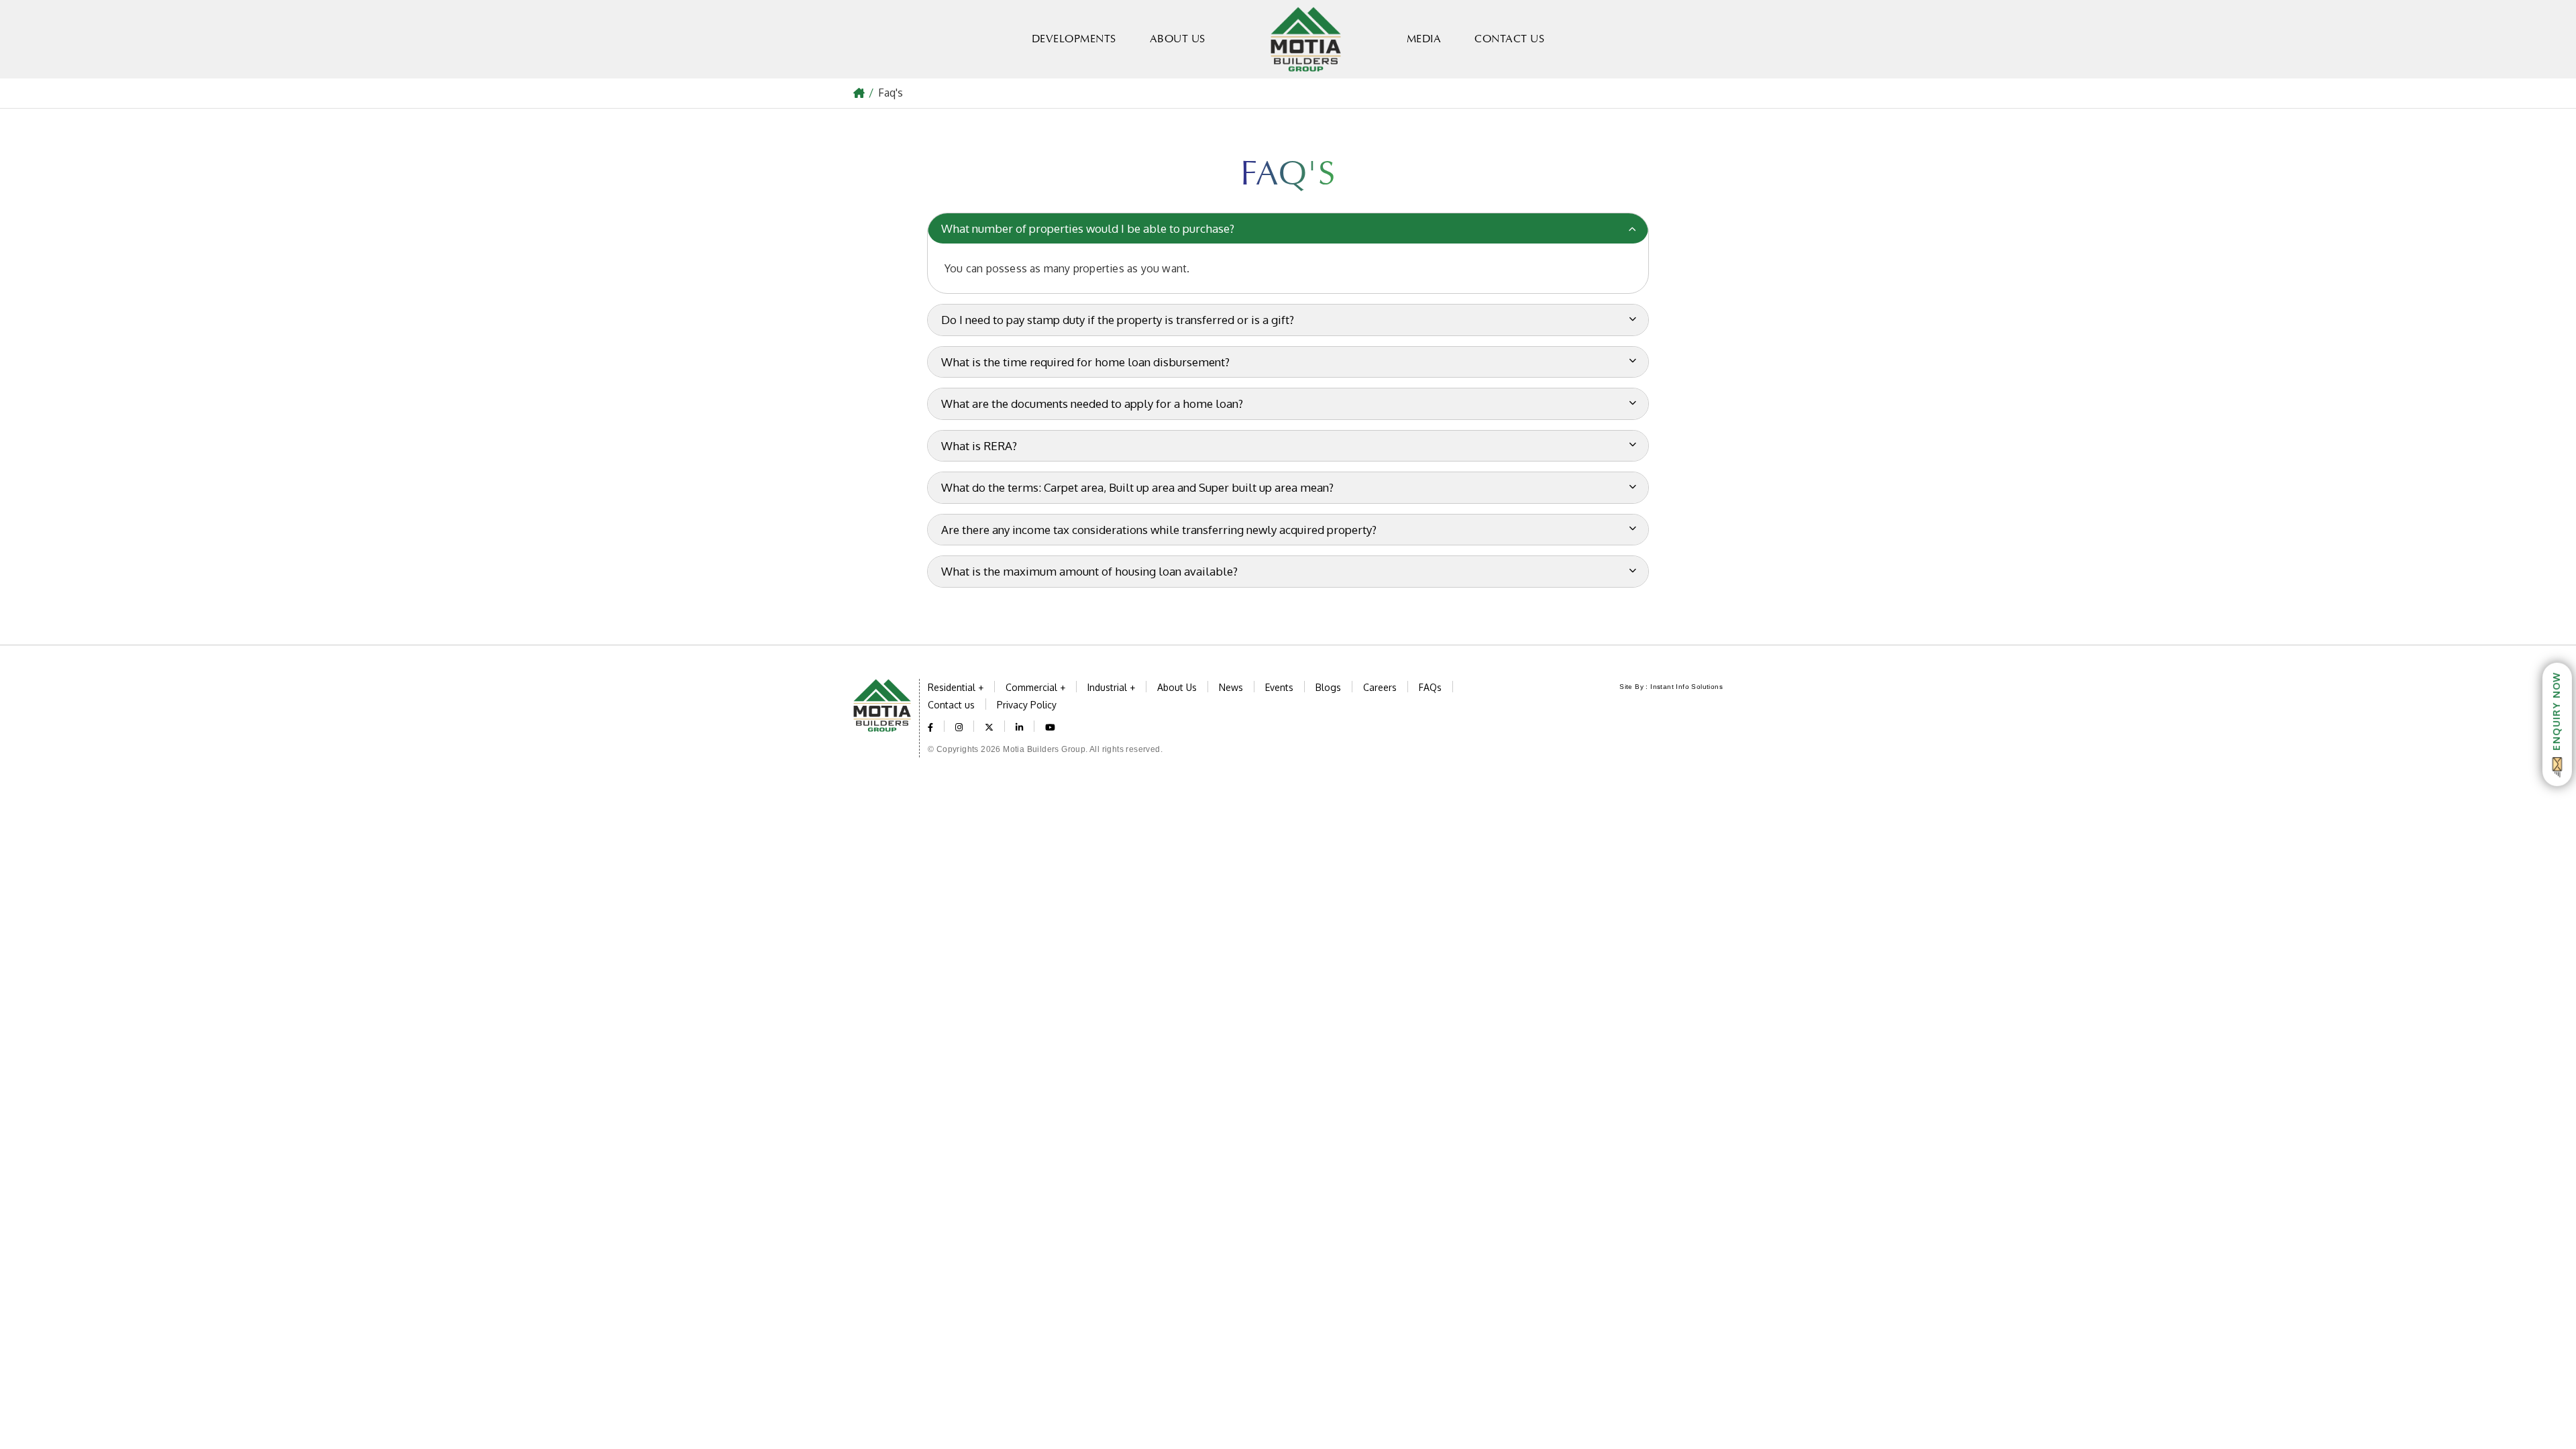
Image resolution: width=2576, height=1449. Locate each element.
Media (1424, 39)
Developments (1074, 39)
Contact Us (1509, 39)
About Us (1178, 39)
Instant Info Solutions (1686, 687)
